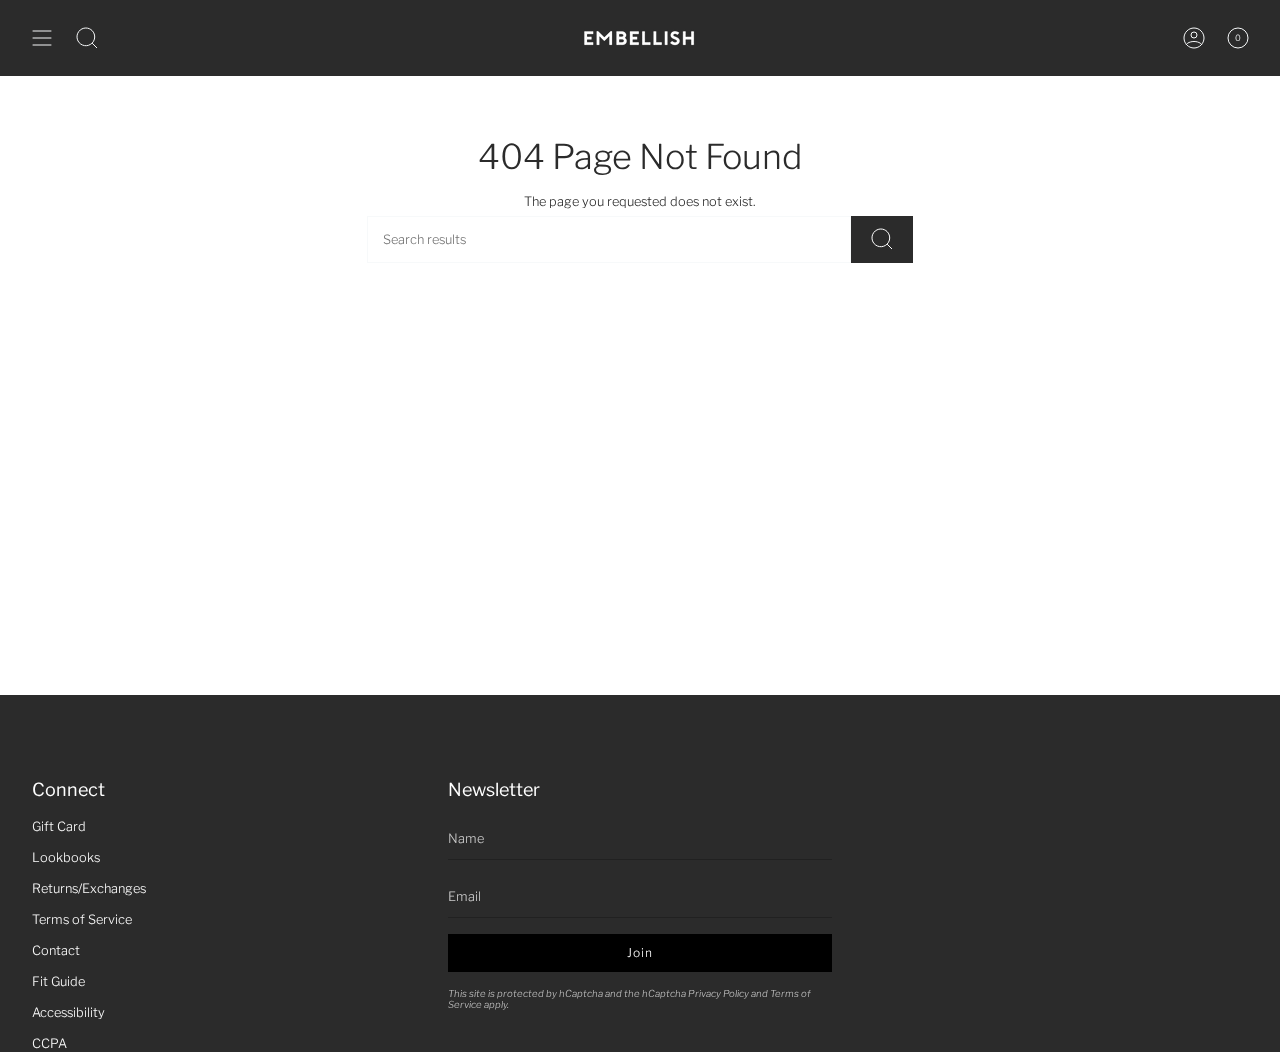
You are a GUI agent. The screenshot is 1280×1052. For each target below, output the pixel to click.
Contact (56, 950)
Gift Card (59, 826)
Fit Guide (58, 981)
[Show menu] (42, 38)
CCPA (49, 1043)
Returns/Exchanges (89, 888)
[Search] (882, 239)
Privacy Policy (718, 993)
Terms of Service (82, 919)
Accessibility (68, 1012)
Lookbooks (66, 857)
